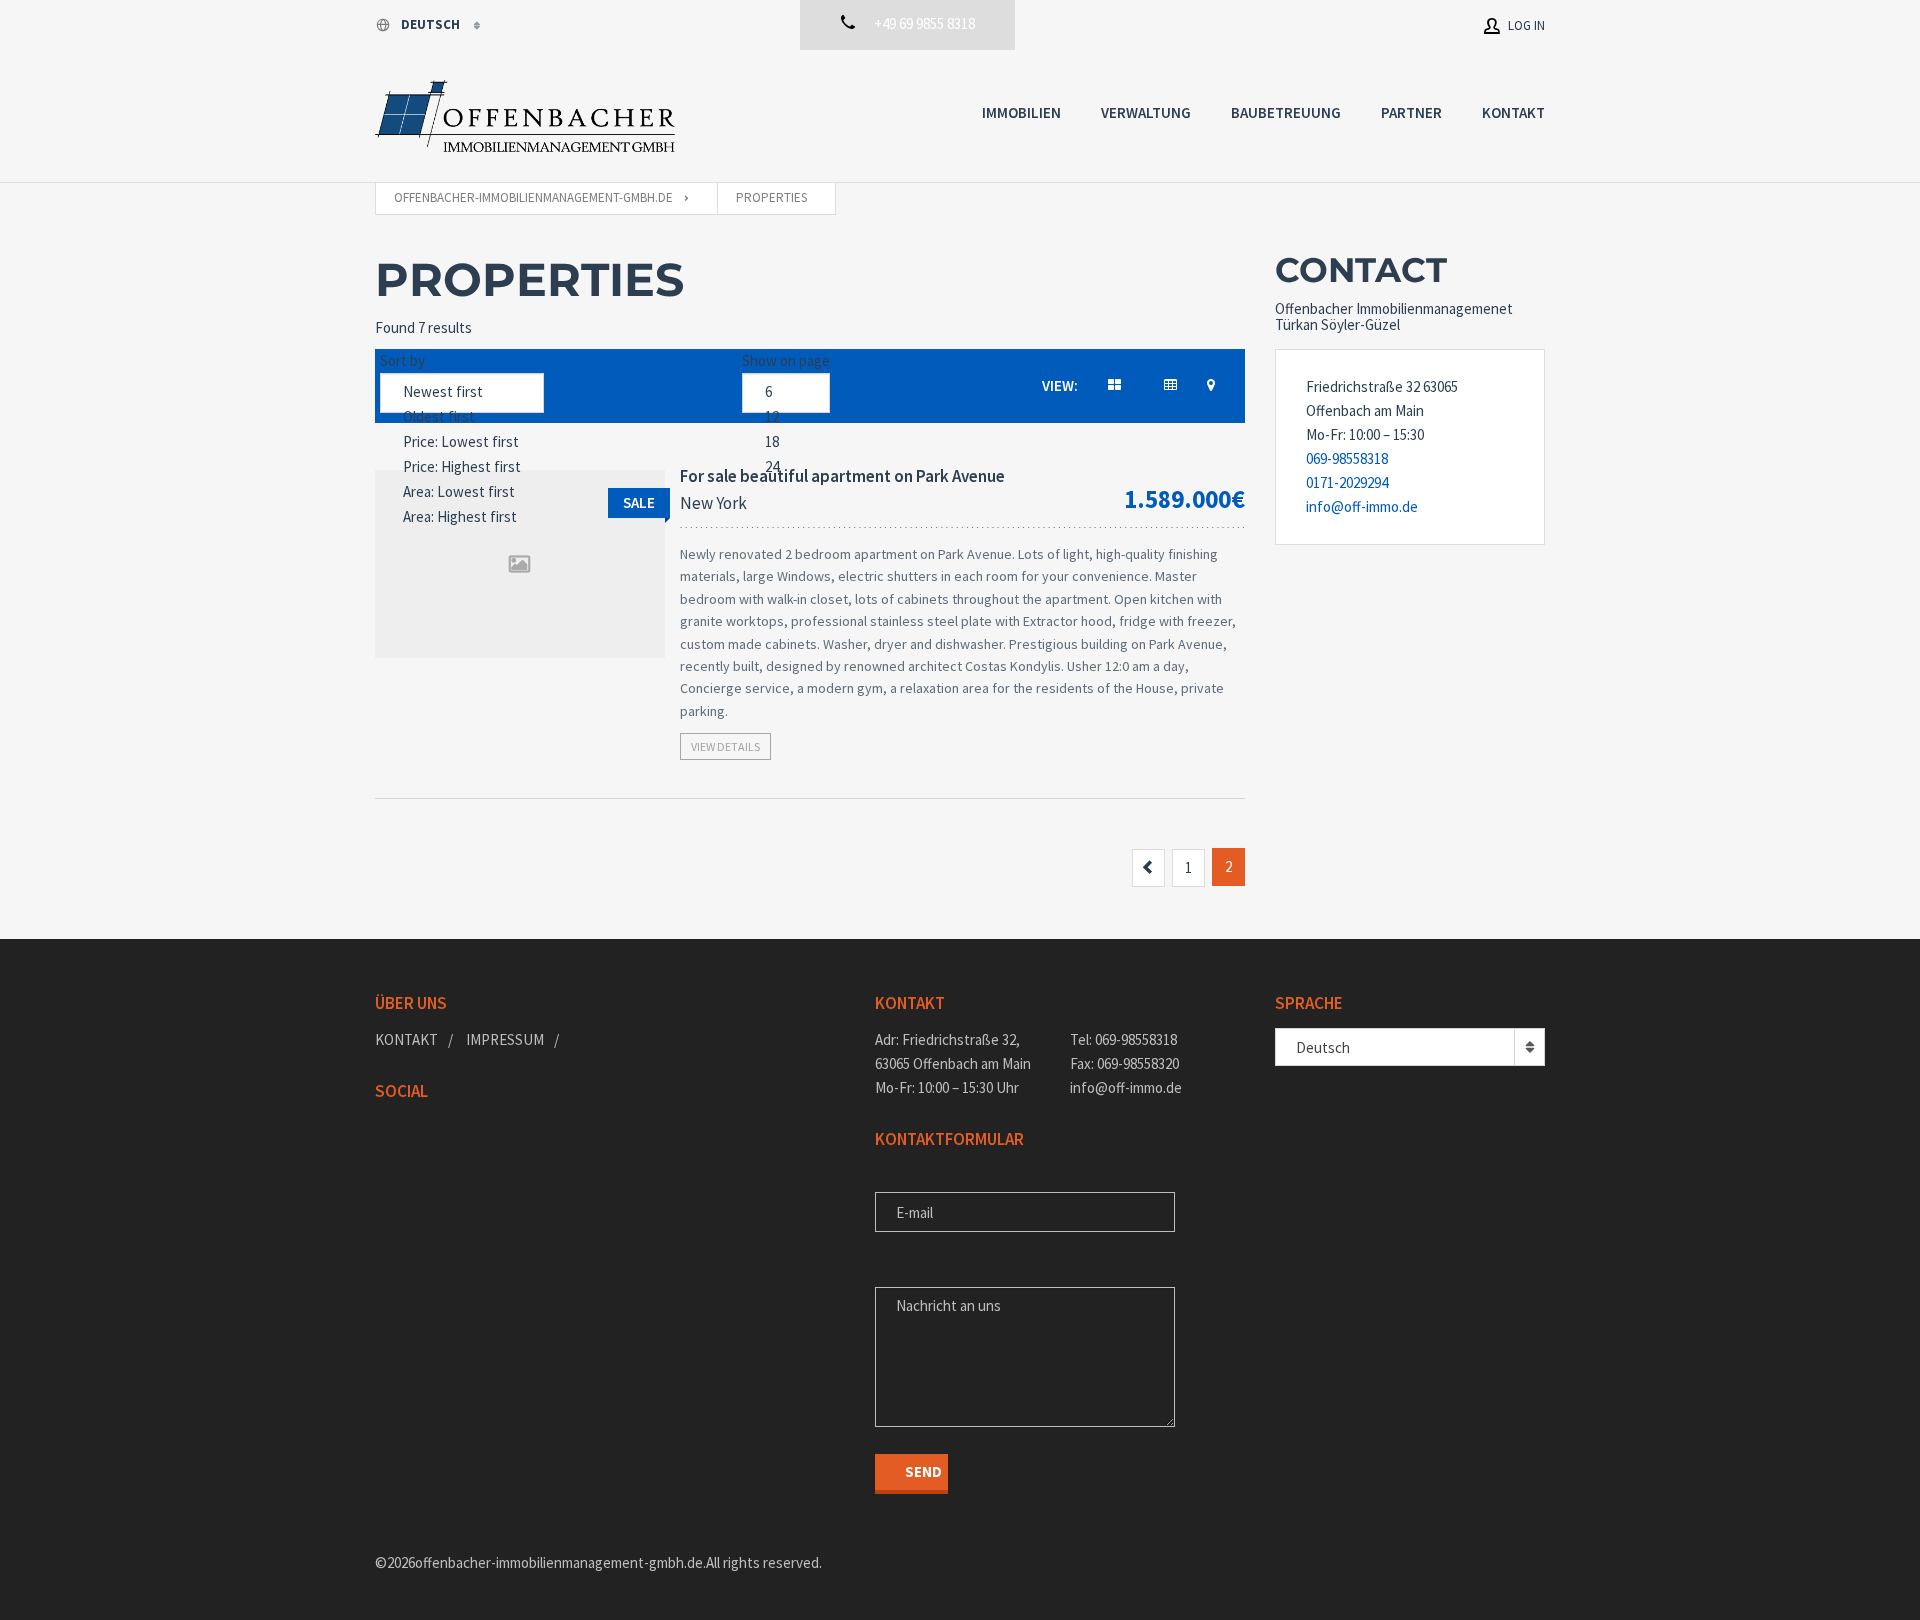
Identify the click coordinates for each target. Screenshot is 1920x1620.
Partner (1411, 112)
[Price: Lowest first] (462, 442)
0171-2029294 (1347, 482)
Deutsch (432, 24)
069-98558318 (1347, 458)
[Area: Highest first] (462, 517)
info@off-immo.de (1362, 506)
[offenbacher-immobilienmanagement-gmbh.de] (525, 116)
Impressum (505, 1039)
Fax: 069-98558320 (1124, 1063)
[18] (786, 442)
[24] (786, 467)
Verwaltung (1146, 112)
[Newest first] (462, 392)
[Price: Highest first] (462, 467)
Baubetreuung (1286, 112)
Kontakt (1513, 112)
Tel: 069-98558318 (1123, 1039)
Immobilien (1021, 112)
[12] (786, 417)
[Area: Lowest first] (462, 492)
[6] (786, 392)
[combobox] (1410, 1047)
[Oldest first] (462, 417)
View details (725, 746)
